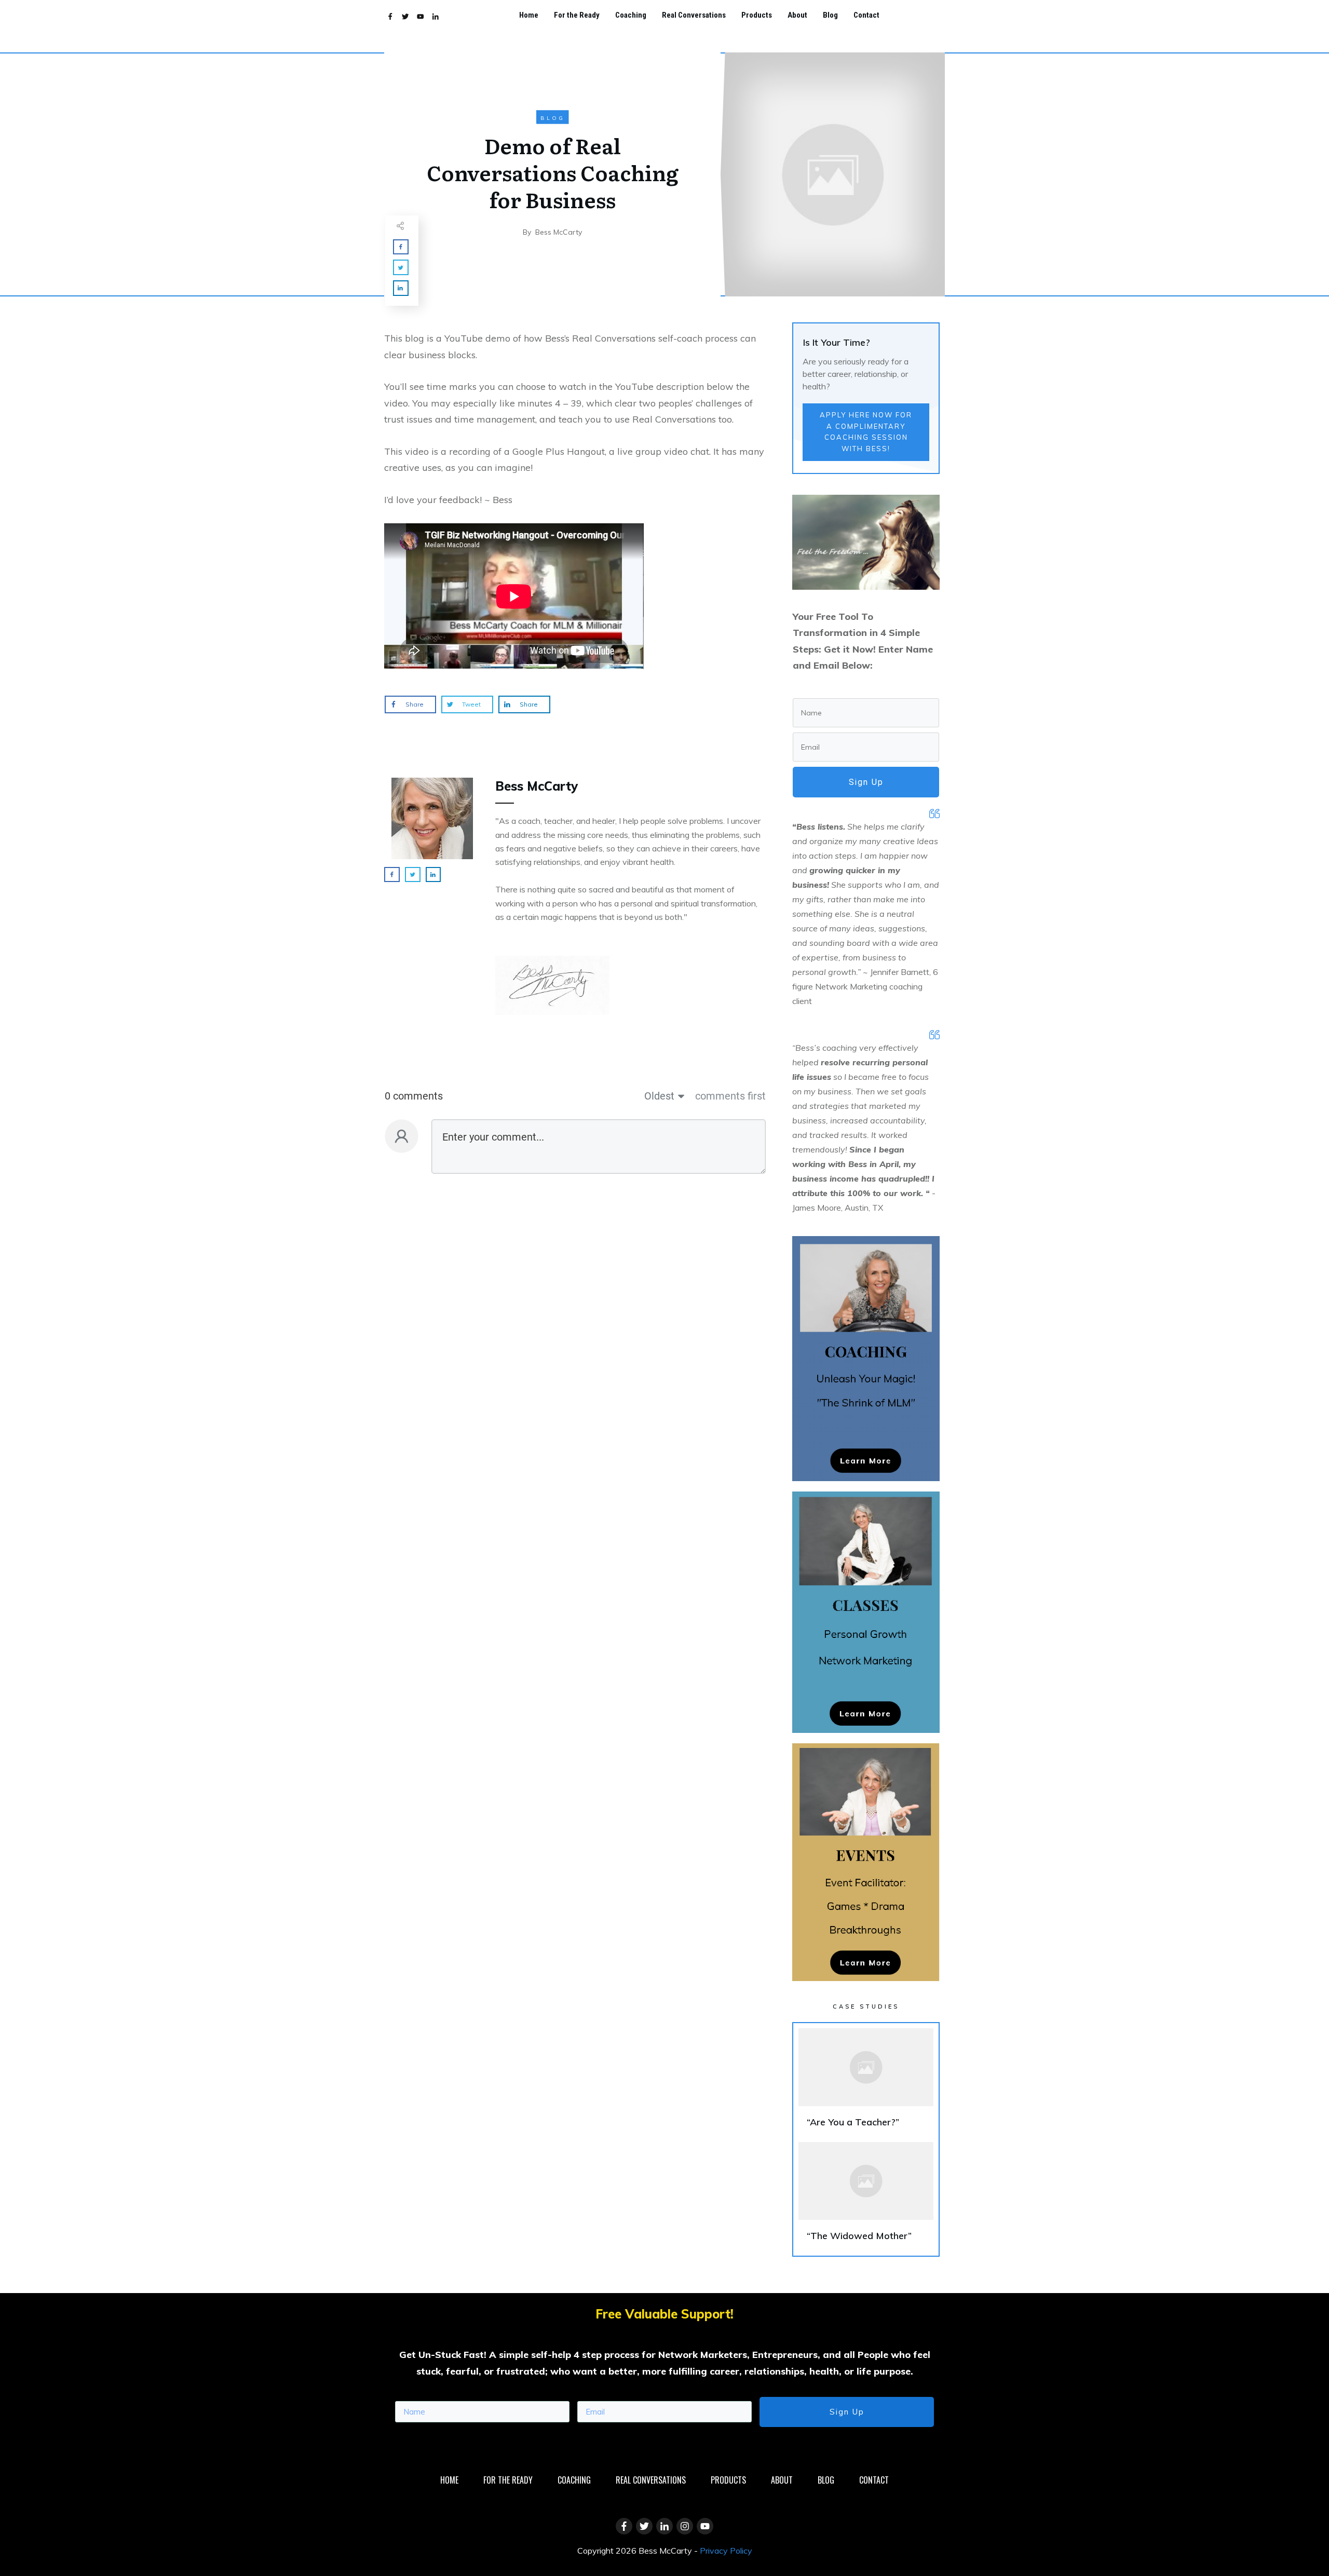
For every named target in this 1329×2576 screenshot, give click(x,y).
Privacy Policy (726, 2551)
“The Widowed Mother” (866, 2196)
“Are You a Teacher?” (866, 2083)
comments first (730, 1096)
